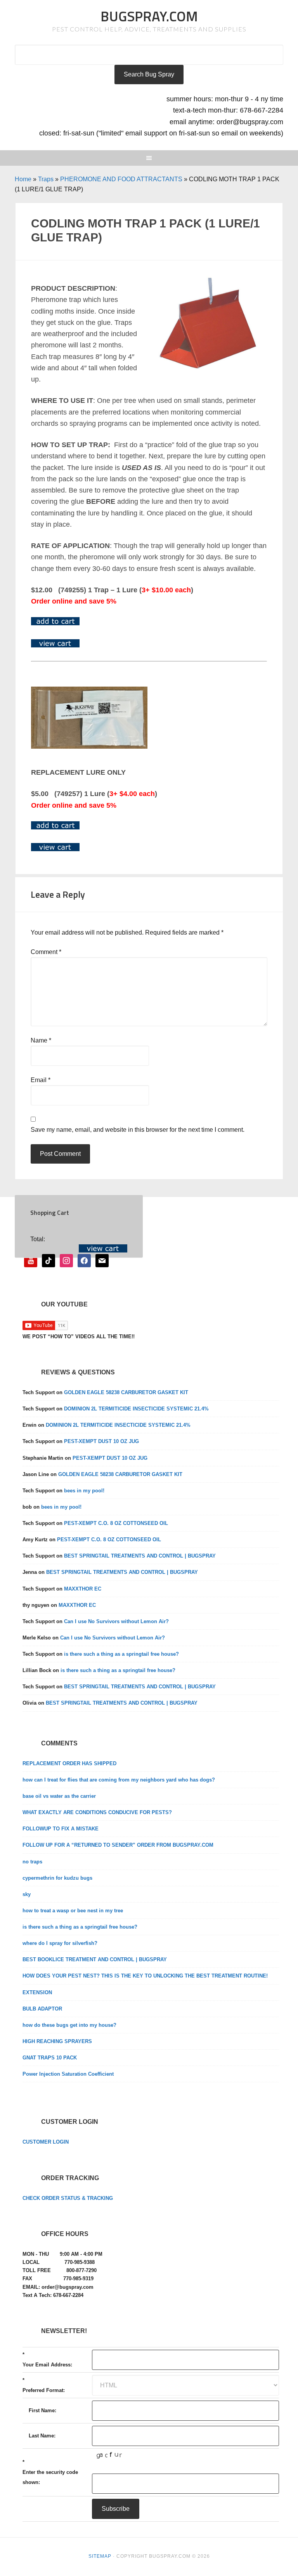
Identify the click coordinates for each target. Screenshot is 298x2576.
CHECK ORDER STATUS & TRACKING (68, 2198)
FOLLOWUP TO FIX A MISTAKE (61, 1829)
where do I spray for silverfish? (60, 1943)
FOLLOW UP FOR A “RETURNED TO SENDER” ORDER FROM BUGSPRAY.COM (118, 1845)
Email (41, 1080)
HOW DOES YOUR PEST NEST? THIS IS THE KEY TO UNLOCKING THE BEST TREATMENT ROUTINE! (145, 1976)
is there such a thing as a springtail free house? (121, 1654)
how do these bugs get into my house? (69, 2025)
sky (27, 1894)
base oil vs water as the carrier (59, 1796)
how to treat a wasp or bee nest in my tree (73, 1911)
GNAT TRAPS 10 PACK (50, 2058)
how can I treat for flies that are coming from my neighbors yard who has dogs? (119, 1780)
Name (41, 1040)
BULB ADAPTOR (42, 2009)
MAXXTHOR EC (83, 1589)
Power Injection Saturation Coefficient (68, 2074)
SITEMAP (100, 2556)
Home (23, 179)
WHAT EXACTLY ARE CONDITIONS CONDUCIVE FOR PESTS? (97, 1812)
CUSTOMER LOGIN (46, 2142)
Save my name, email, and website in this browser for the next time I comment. (138, 1130)
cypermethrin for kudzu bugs (57, 1878)
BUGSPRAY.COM (149, 16)
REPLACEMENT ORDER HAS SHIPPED (69, 1763)
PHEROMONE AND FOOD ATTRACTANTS (121, 179)
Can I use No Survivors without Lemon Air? (116, 1621)
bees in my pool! (84, 1491)
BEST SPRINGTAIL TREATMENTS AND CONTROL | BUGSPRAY (140, 1556)
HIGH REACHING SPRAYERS (57, 2041)
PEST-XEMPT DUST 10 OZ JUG (101, 1441)
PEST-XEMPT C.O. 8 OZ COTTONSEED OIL (116, 1523)
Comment (46, 952)
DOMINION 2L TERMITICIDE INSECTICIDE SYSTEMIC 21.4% (136, 1409)
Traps (46, 179)
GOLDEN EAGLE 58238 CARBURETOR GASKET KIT (126, 1392)
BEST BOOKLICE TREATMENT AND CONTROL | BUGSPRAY (95, 1959)
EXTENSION (37, 1992)
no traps (32, 1862)
